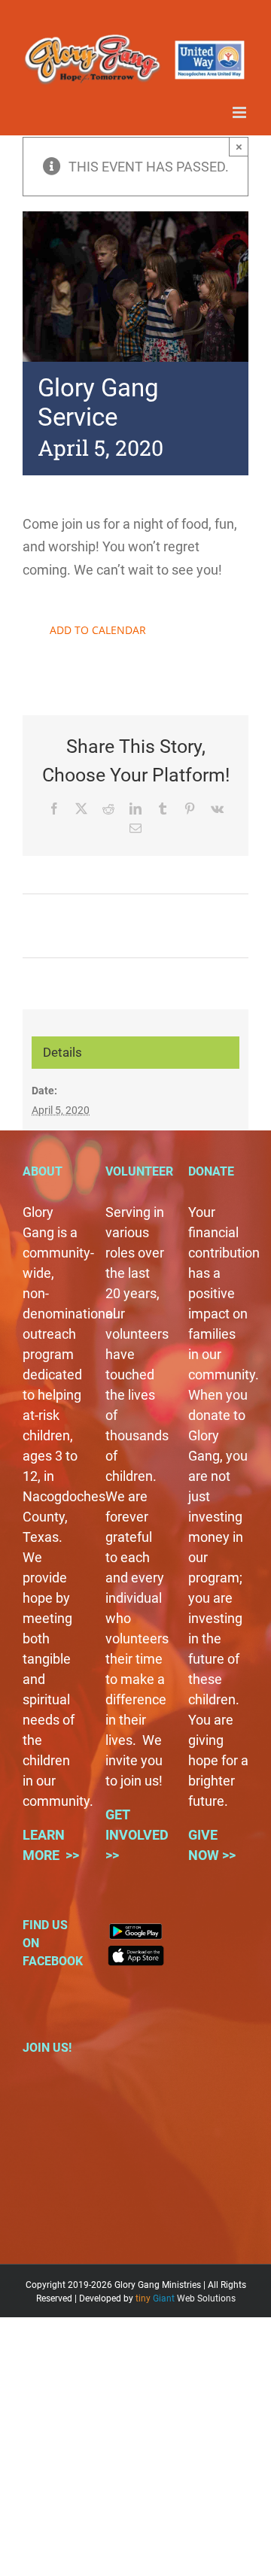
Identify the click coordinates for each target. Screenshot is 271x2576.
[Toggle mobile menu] (241, 112)
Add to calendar (98, 630)
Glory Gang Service (79, 917)
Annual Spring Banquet (203, 926)
